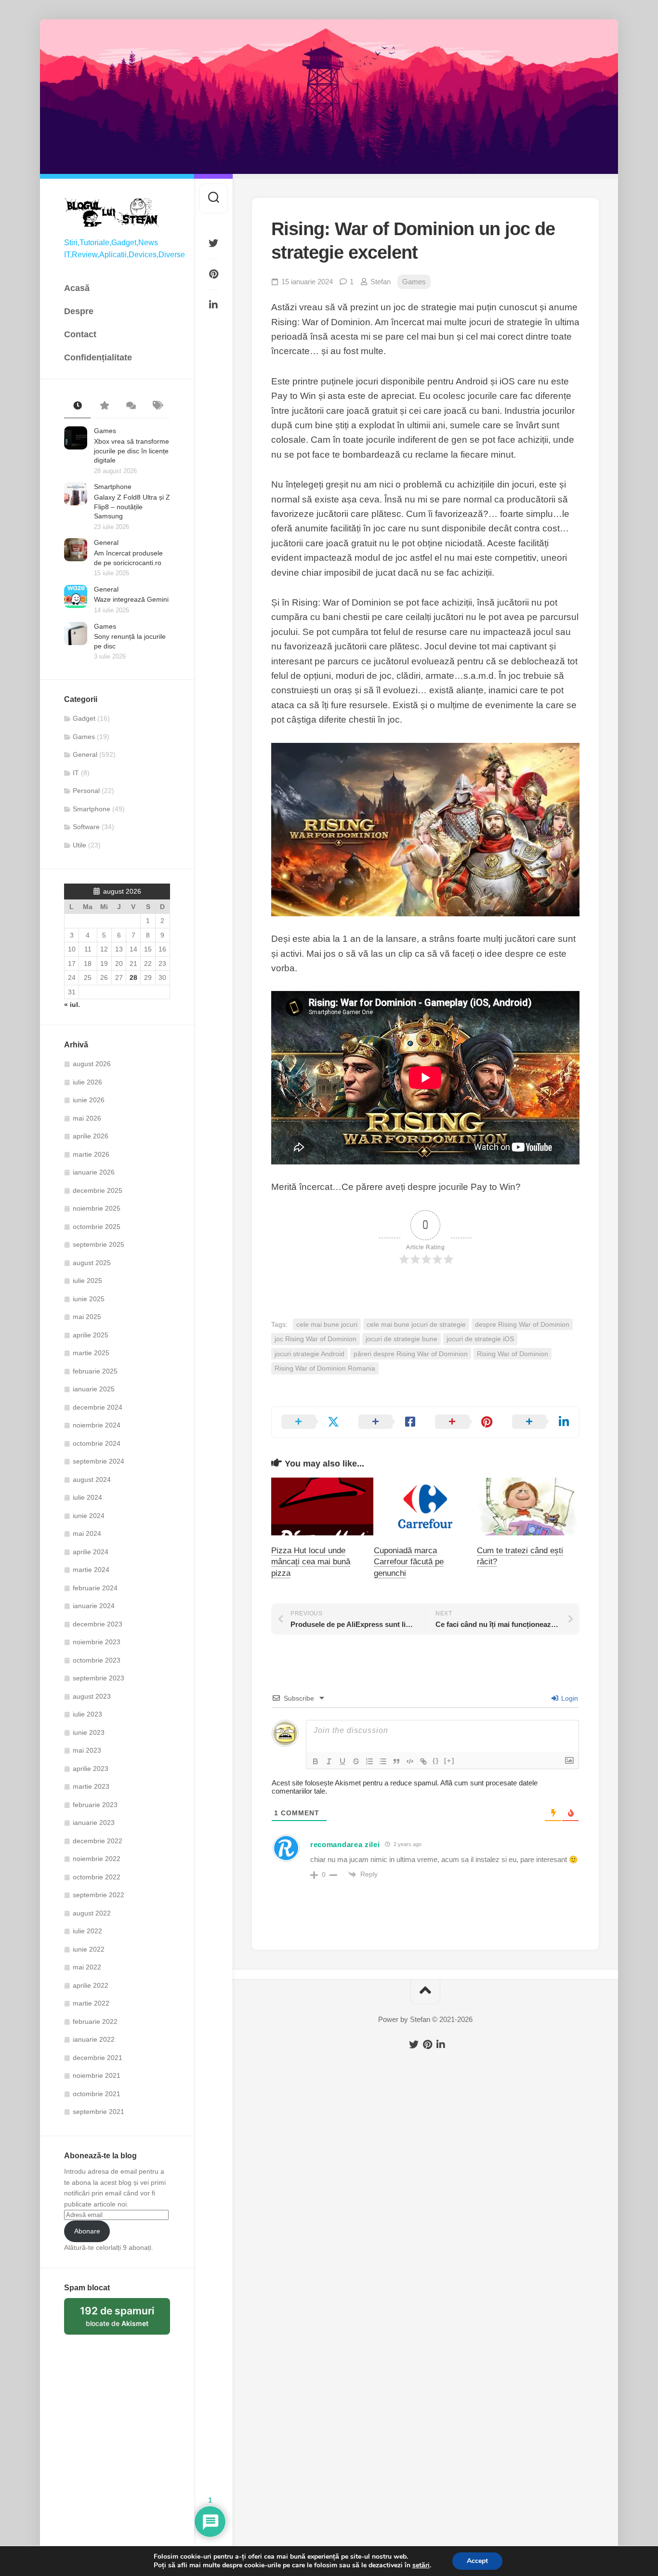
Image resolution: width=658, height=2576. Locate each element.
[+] (449, 1761)
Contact (80, 334)
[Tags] (157, 406)
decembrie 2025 (98, 1190)
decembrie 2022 (98, 1841)
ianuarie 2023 (94, 1823)
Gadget (84, 718)
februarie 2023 (95, 1805)
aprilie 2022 (91, 1985)
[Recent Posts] (77, 406)
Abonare (87, 2231)
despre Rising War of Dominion (522, 1324)
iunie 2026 (89, 1100)
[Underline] (342, 1761)
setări (421, 2565)
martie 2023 (91, 1786)
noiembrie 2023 (97, 1642)
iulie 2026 (87, 1082)
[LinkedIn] (213, 305)
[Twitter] (213, 243)
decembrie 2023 (98, 1624)
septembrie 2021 (99, 2112)
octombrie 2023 (97, 1660)
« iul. (72, 1004)
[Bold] (316, 1761)
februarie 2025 (95, 1371)
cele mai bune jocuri (327, 1324)
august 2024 (92, 1480)
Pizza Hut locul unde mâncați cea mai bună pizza (311, 1562)
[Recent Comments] (130, 406)
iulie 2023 (87, 1714)
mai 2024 (87, 1533)
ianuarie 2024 (94, 1606)
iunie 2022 (89, 1949)
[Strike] (356, 1761)
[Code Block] (410, 1761)
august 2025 (92, 1263)
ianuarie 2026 (94, 1172)
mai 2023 (87, 1750)
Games (105, 431)
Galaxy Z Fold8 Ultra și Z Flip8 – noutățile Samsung (132, 507)
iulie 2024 (87, 1497)
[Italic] (329, 1761)
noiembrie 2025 (97, 1208)
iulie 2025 (87, 1281)
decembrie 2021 (98, 2058)
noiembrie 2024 (97, 1425)
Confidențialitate (98, 357)
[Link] (423, 1761)
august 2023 (92, 1696)
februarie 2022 (95, 2021)
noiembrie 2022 (97, 1859)
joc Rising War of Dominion (316, 1339)
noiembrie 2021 (97, 2075)
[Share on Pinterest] (464, 1422)
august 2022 (92, 1913)
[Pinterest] (213, 274)
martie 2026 (91, 1154)
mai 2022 (87, 1967)
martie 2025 (91, 1353)
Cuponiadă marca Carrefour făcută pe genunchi (409, 1562)
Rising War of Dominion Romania (325, 1368)
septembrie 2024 (99, 1461)
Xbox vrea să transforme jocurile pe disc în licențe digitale (132, 451)
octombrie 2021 (97, 2094)
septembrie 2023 (99, 1678)
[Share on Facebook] (387, 1422)
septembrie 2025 (99, 1244)
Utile (79, 845)
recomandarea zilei (345, 1844)
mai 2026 (87, 1118)
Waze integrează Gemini (131, 599)
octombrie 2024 (97, 1443)
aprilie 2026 (91, 1136)
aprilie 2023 (91, 1769)
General (106, 542)
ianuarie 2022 (94, 2039)
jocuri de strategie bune (401, 1339)
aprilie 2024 (91, 1552)
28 (133, 978)
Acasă (77, 288)
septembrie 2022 (99, 1895)
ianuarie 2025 (94, 1389)
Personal (86, 791)
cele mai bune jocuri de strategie (416, 1324)
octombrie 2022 (97, 1877)
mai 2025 (87, 1317)
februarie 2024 (95, 1588)
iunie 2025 (89, 1299)
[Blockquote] (396, 1761)
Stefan (381, 282)
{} (436, 1761)
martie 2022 (91, 2003)
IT (76, 773)
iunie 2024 (89, 1516)
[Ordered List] (369, 1761)
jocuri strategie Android (309, 1354)
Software (86, 827)
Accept (477, 2561)
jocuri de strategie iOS (480, 1339)
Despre (79, 311)
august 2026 (92, 1064)
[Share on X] (310, 1422)
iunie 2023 (89, 1732)
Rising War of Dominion (513, 1354)
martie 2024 (91, 1570)
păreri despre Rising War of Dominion (411, 1354)
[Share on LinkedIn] (541, 1422)
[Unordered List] (383, 1761)
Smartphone (113, 487)
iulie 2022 (87, 1931)
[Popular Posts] (104, 406)
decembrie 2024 (98, 1407)
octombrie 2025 (97, 1227)
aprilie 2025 (91, 1335)
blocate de (125, 2320)
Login (569, 1698)
